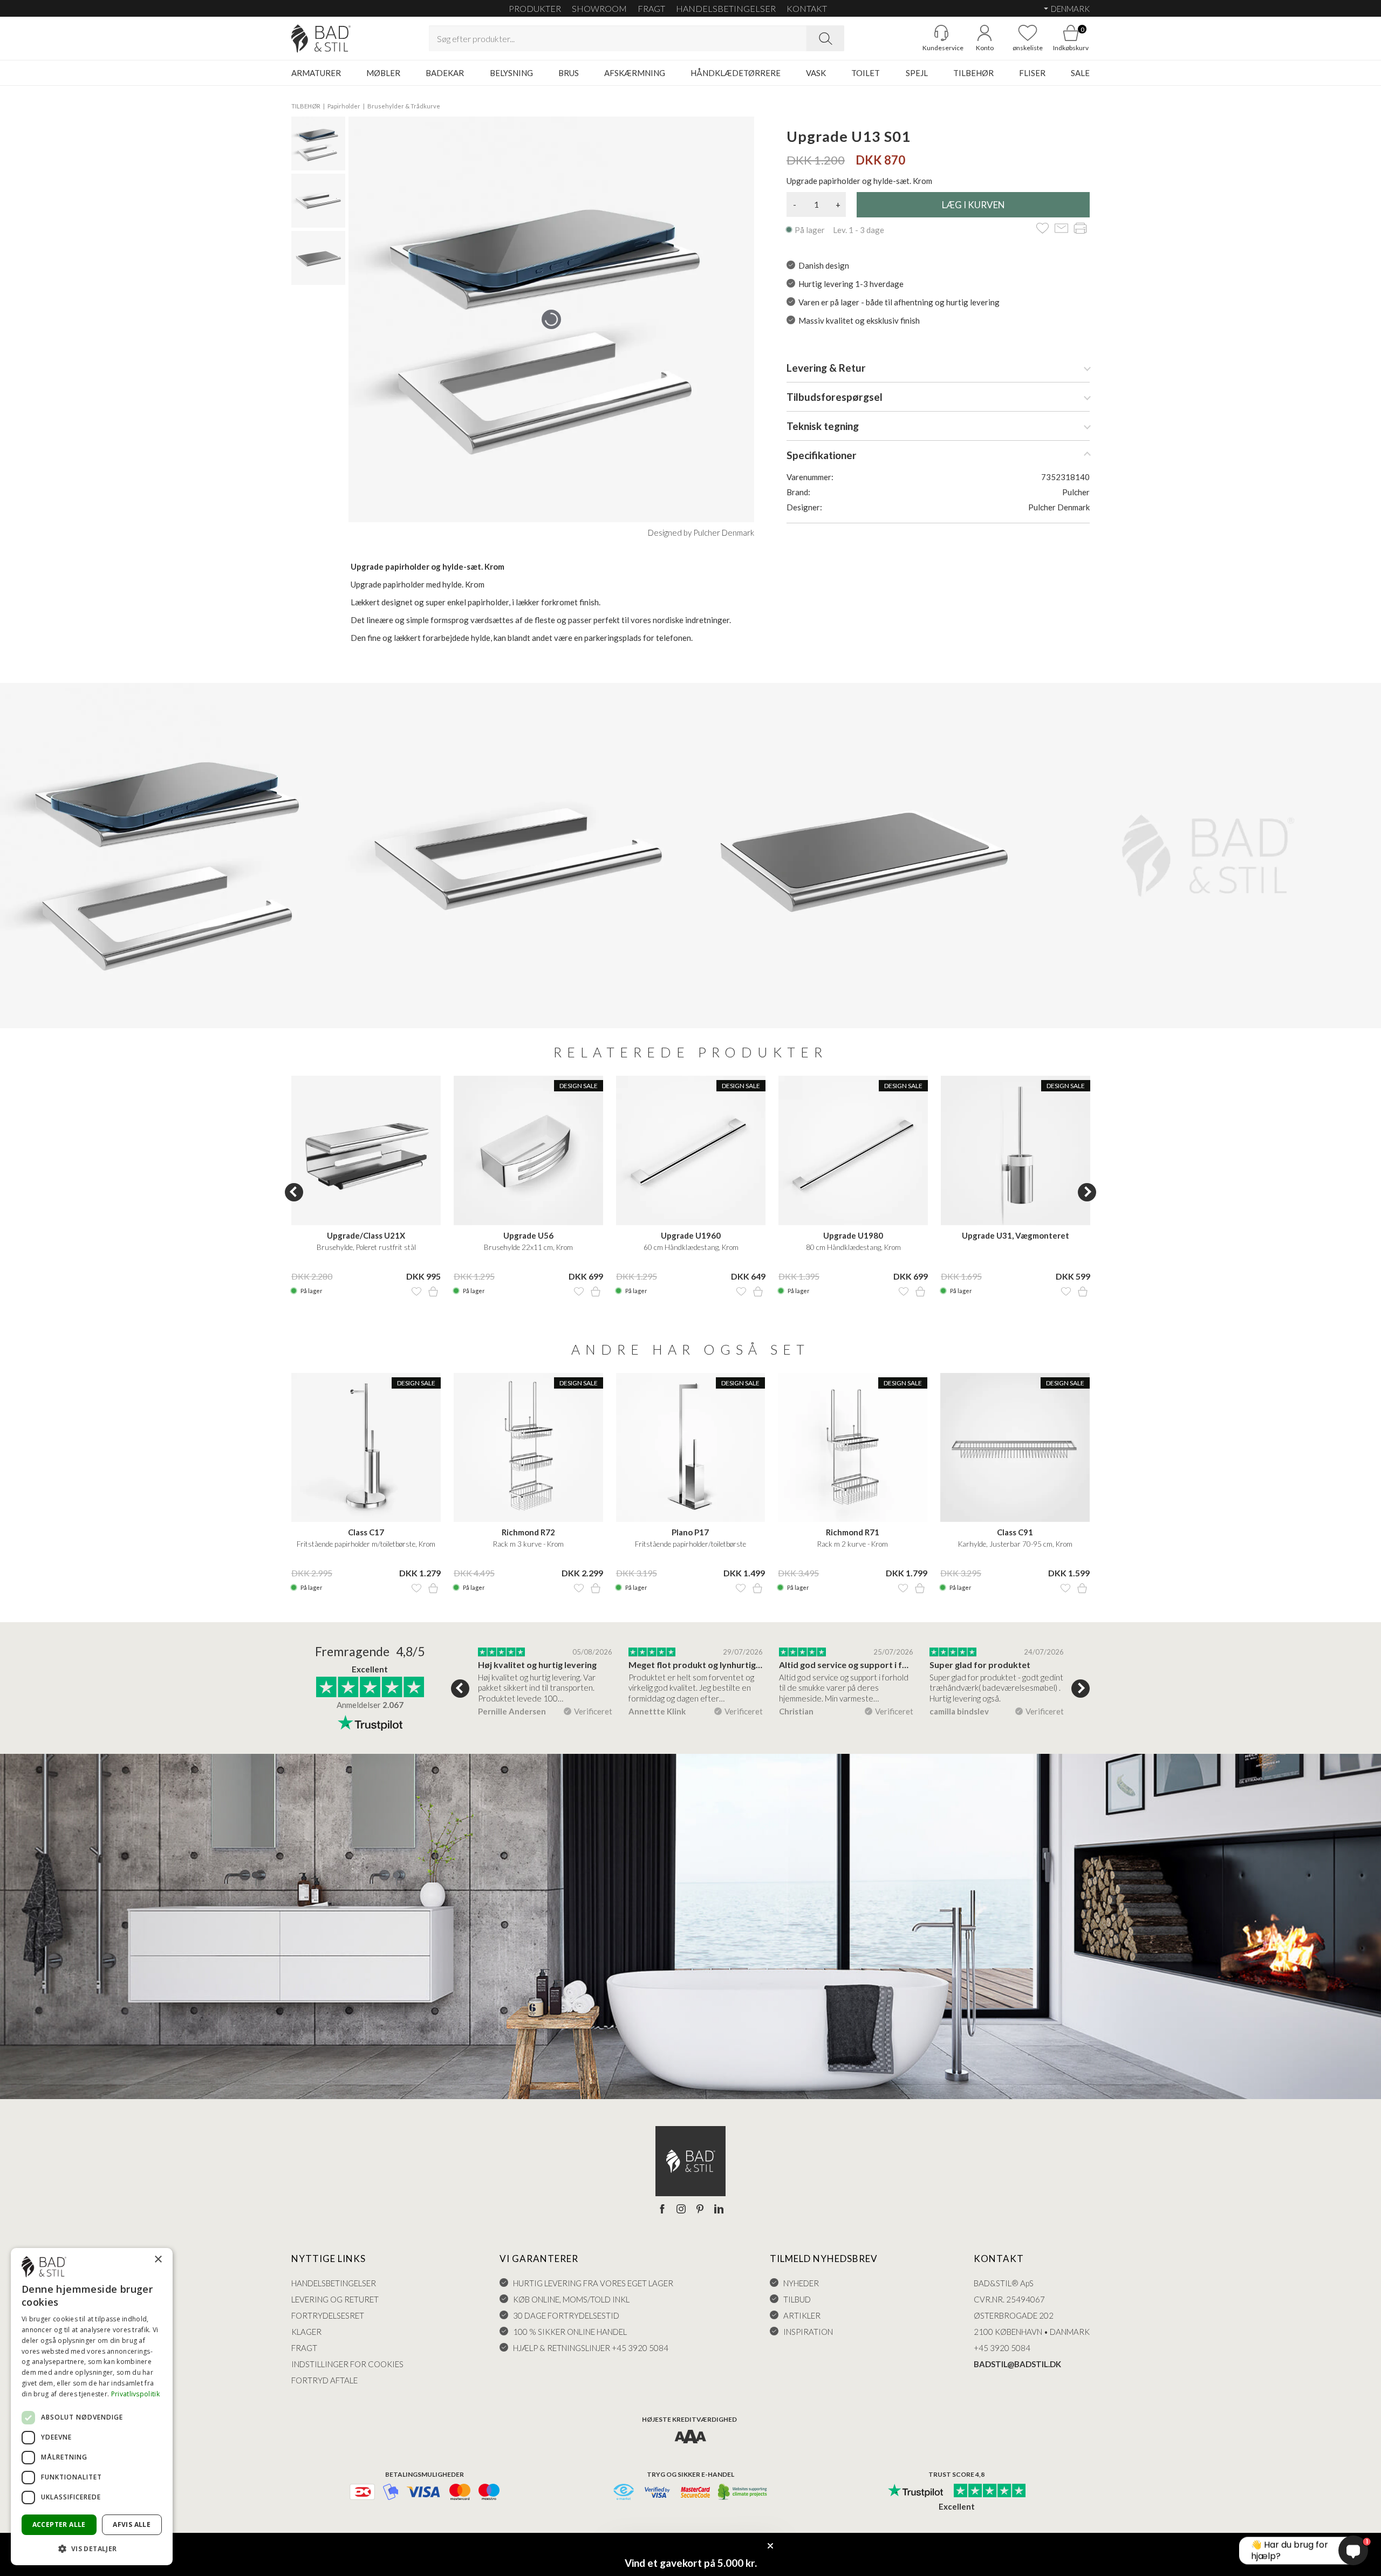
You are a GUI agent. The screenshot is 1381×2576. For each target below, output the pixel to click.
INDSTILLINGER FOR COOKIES (347, 2364)
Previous (294, 1192)
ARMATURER (316, 73)
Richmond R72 (528, 1532)
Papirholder (344, 106)
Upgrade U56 (528, 1235)
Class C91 (1015, 1532)
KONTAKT (807, 8)
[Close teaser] (770, 2546)
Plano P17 (690, 1532)
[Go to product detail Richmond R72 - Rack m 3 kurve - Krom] (528, 1448)
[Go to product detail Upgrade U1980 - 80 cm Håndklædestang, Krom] (853, 1150)
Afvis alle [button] (132, 2524)
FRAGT (651, 8)
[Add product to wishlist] (416, 1292)
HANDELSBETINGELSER (726, 8)
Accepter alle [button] (59, 2524)
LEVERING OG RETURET (335, 2299)
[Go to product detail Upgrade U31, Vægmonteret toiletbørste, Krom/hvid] (1016, 1150)
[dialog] (92, 2407)
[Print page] (1080, 229)
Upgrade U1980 (853, 1235)
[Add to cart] (433, 1292)
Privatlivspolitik (135, 2394)
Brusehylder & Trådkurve (404, 106)
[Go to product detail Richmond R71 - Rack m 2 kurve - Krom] (853, 1448)
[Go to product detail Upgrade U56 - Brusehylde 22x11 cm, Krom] (528, 1150)
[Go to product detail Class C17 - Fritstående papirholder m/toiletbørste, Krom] (366, 1448)
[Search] (825, 38)
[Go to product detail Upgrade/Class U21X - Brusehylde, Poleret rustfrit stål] (366, 1150)
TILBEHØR (973, 73)
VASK (816, 73)
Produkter (535, 8)
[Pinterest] (700, 2210)
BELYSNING (511, 73)
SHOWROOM (599, 8)
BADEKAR (445, 73)
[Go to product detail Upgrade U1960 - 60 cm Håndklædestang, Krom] (691, 1150)
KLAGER (306, 2332)
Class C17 (366, 1532)
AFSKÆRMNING (635, 73)
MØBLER (383, 73)
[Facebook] (662, 2210)
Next (1087, 1192)
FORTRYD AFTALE (324, 2380)
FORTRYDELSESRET (328, 2315)
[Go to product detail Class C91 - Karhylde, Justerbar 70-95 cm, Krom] (1015, 1448)
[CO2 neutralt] (743, 2493)
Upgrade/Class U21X (366, 1235)
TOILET (866, 73)
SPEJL (917, 73)
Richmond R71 (853, 1532)
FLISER (1032, 73)
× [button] (158, 2260)
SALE (1080, 73)
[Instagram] (681, 2210)
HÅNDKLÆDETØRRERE (736, 73)
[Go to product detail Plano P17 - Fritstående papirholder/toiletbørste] (691, 1448)
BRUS (569, 73)
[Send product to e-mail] (1061, 229)
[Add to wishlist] (1042, 229)
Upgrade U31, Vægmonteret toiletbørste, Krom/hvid (1016, 1236)
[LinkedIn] (719, 2210)
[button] (92, 2548)
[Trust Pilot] (915, 2491)
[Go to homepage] (321, 39)
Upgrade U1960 (691, 1235)
